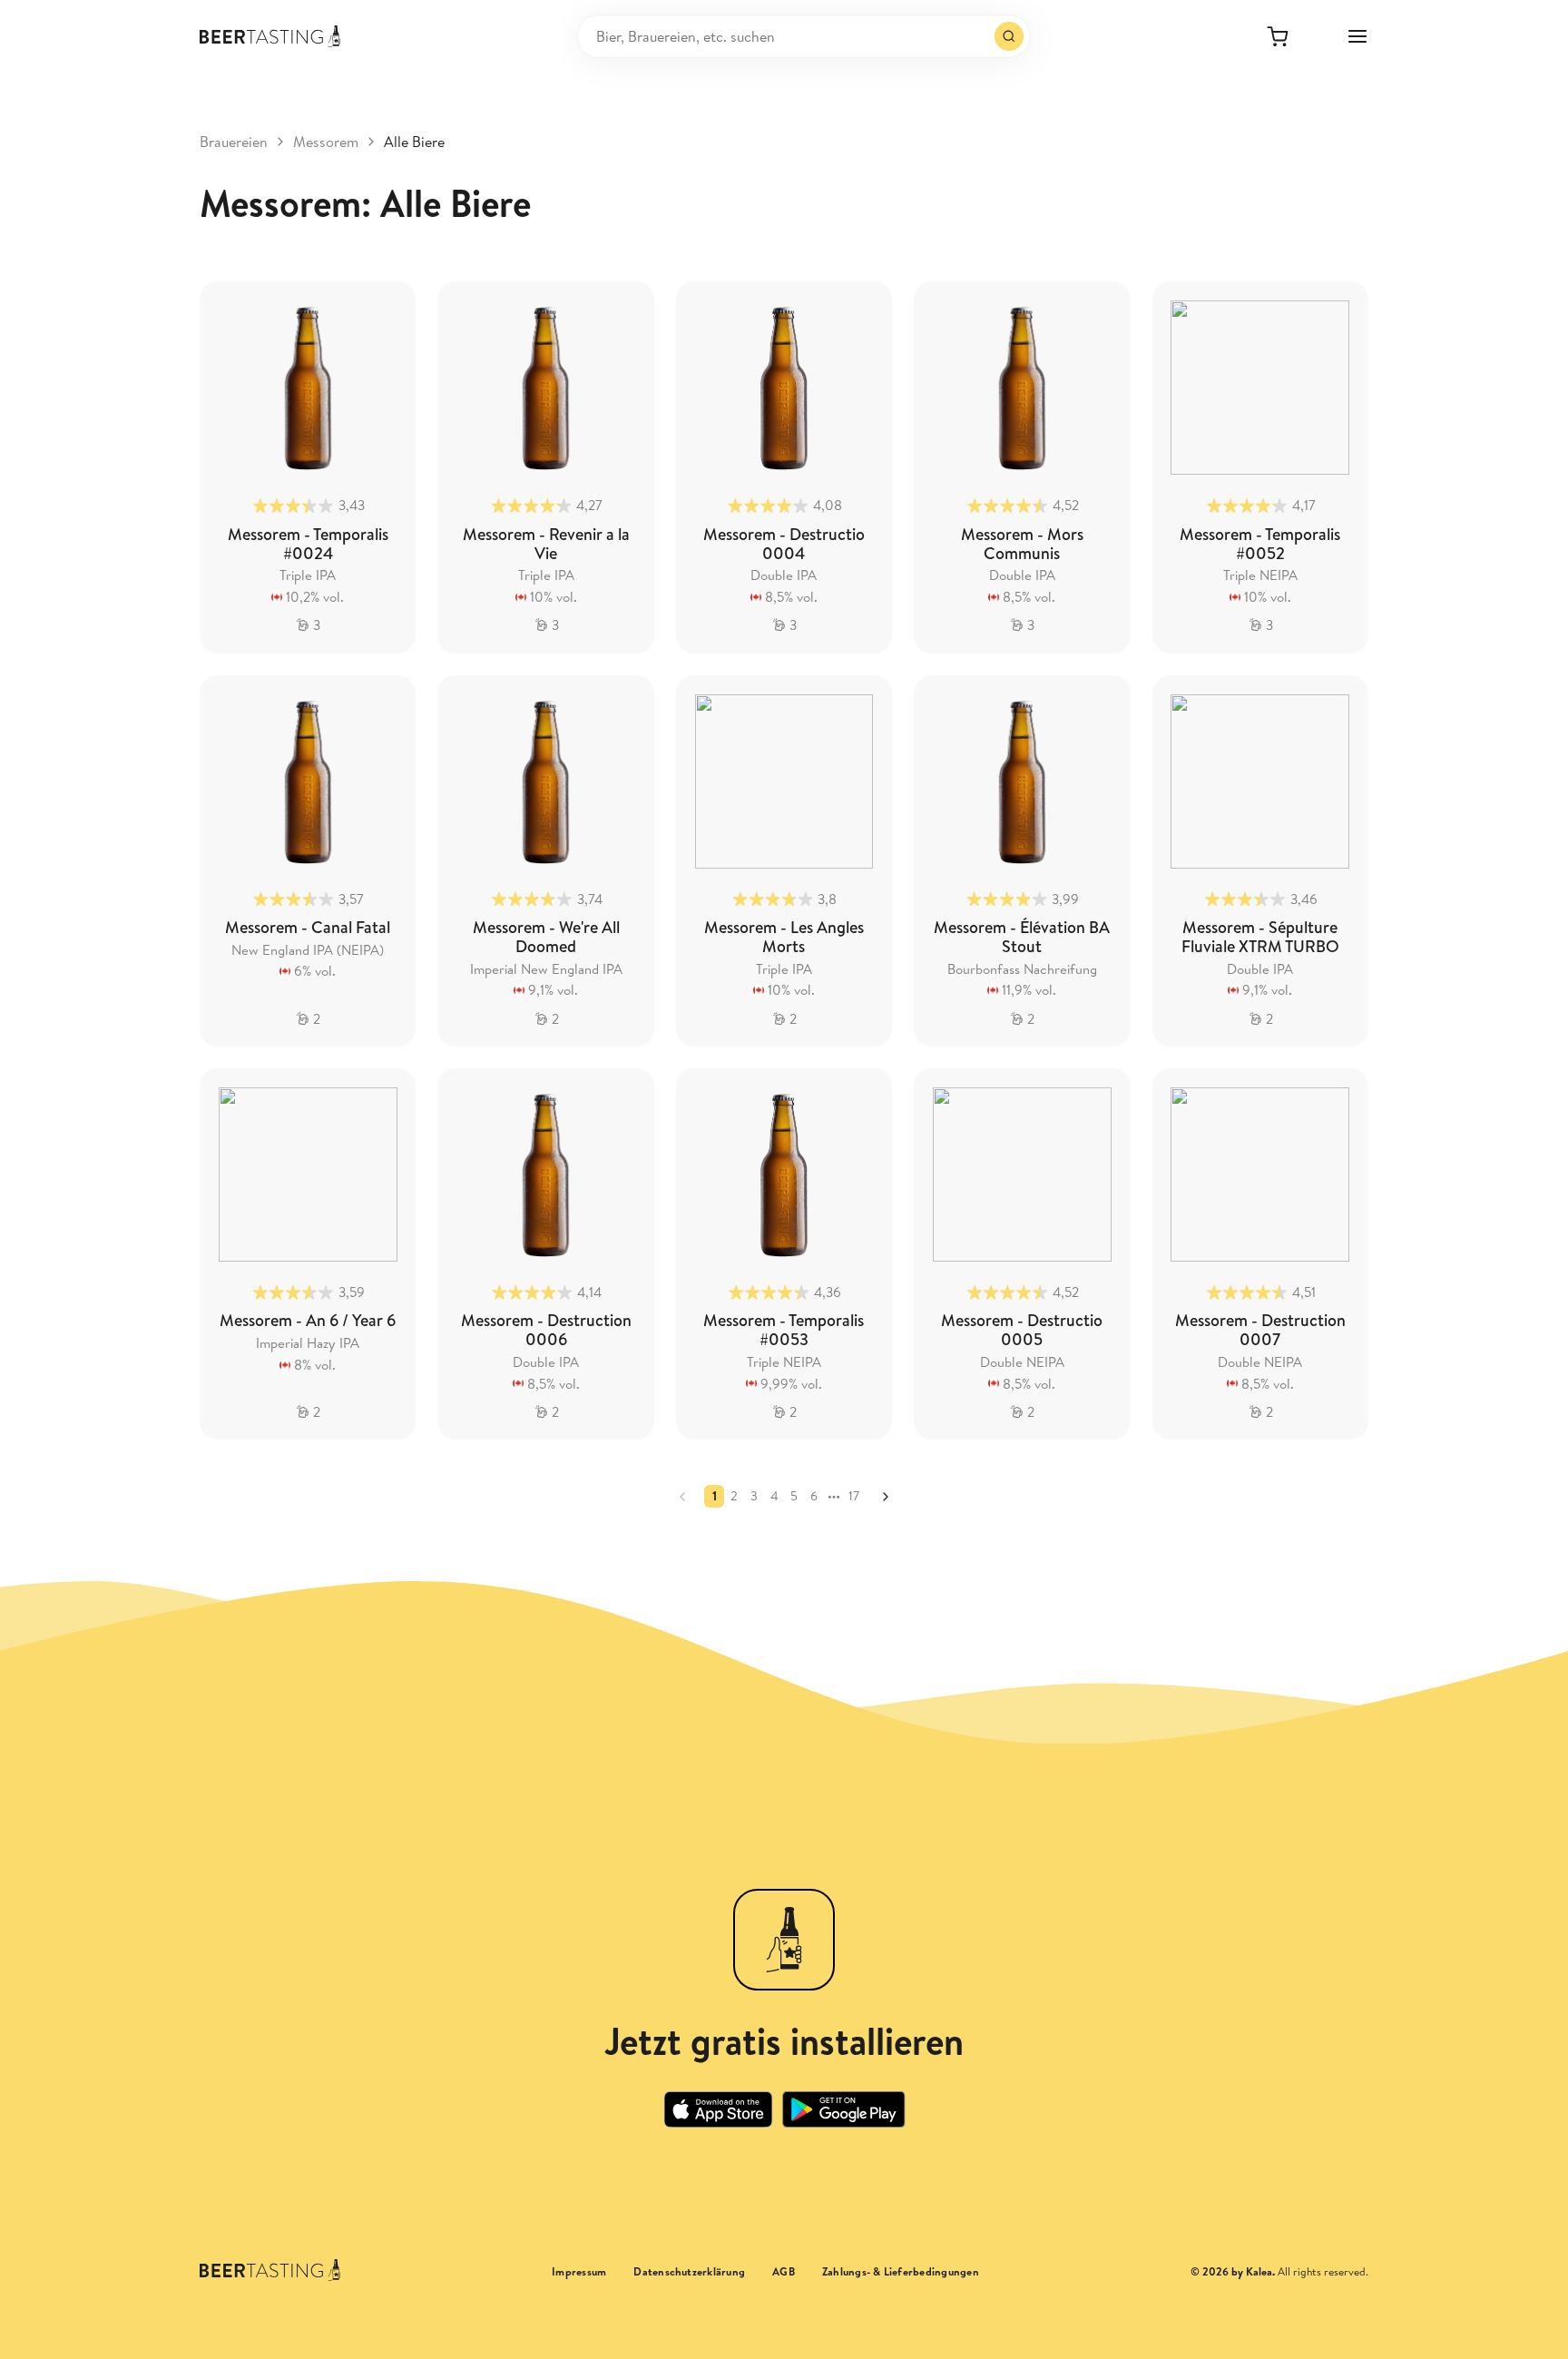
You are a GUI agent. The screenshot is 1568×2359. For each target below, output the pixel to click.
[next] (886, 1497)
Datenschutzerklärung (689, 2272)
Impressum (579, 2272)
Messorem (326, 142)
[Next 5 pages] (834, 1496)
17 (854, 1496)
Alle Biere (414, 142)
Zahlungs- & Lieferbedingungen (901, 2272)
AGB (784, 2272)
